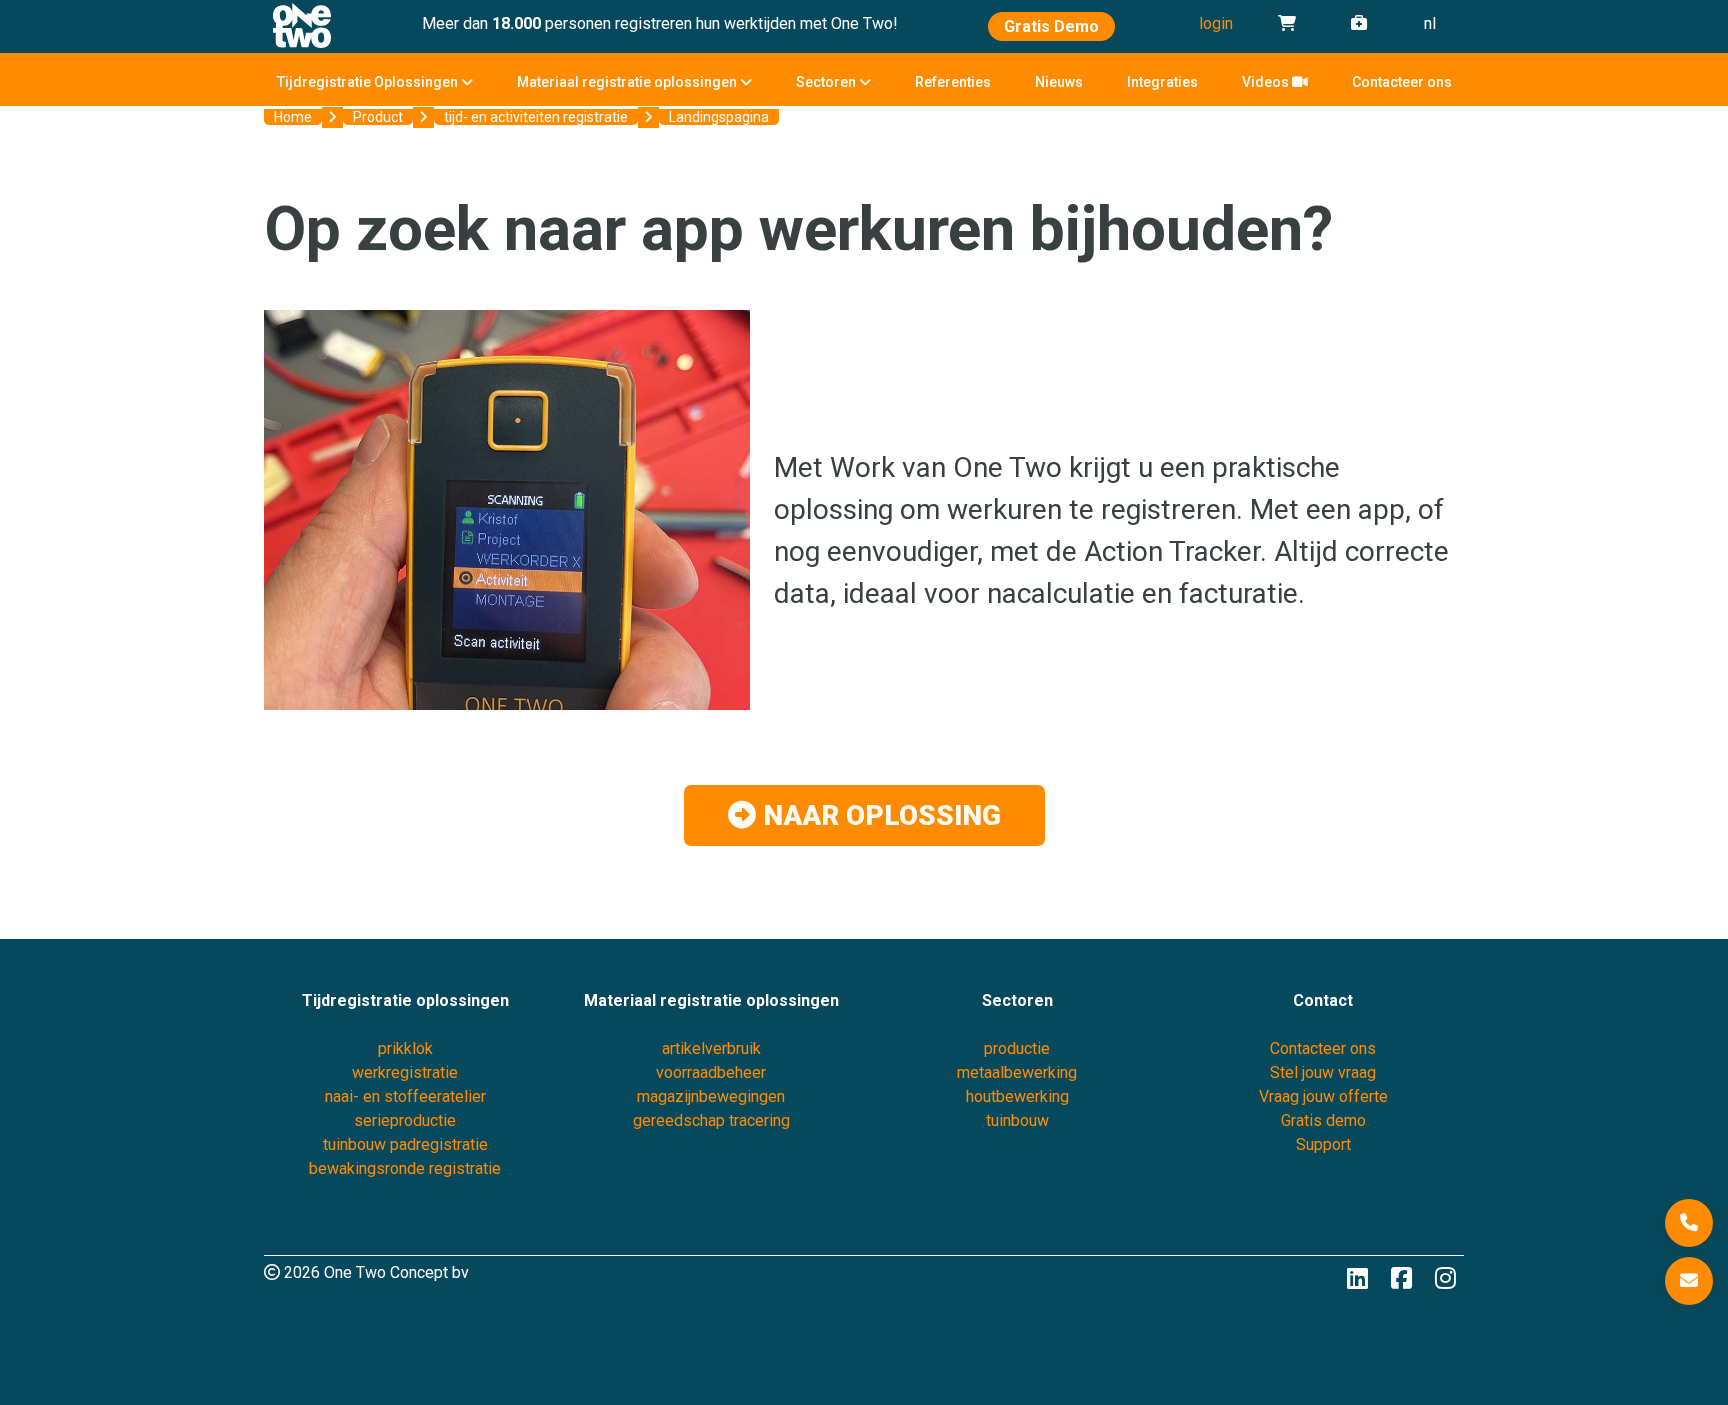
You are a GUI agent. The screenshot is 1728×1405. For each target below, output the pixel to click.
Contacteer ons (1402, 82)
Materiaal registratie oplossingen (628, 82)
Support (1323, 1144)
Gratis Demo (1051, 26)
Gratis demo (1323, 1120)
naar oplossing (878, 815)
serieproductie (405, 1120)
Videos (1267, 82)
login (1216, 23)
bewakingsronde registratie (405, 1168)
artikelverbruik (711, 1048)
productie (1017, 1048)
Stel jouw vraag (1323, 1072)
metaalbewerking (1017, 1072)
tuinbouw (1017, 1120)
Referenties (953, 82)
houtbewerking (1017, 1096)
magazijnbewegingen (711, 1096)
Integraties (1162, 82)
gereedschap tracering (711, 1120)
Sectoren (827, 82)
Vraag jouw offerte (1323, 1096)
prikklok (405, 1048)
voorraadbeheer (711, 1072)
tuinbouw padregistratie (405, 1144)
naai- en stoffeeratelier (405, 1096)
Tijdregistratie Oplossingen (369, 82)
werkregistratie (405, 1072)
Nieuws (1059, 82)
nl (1430, 23)
